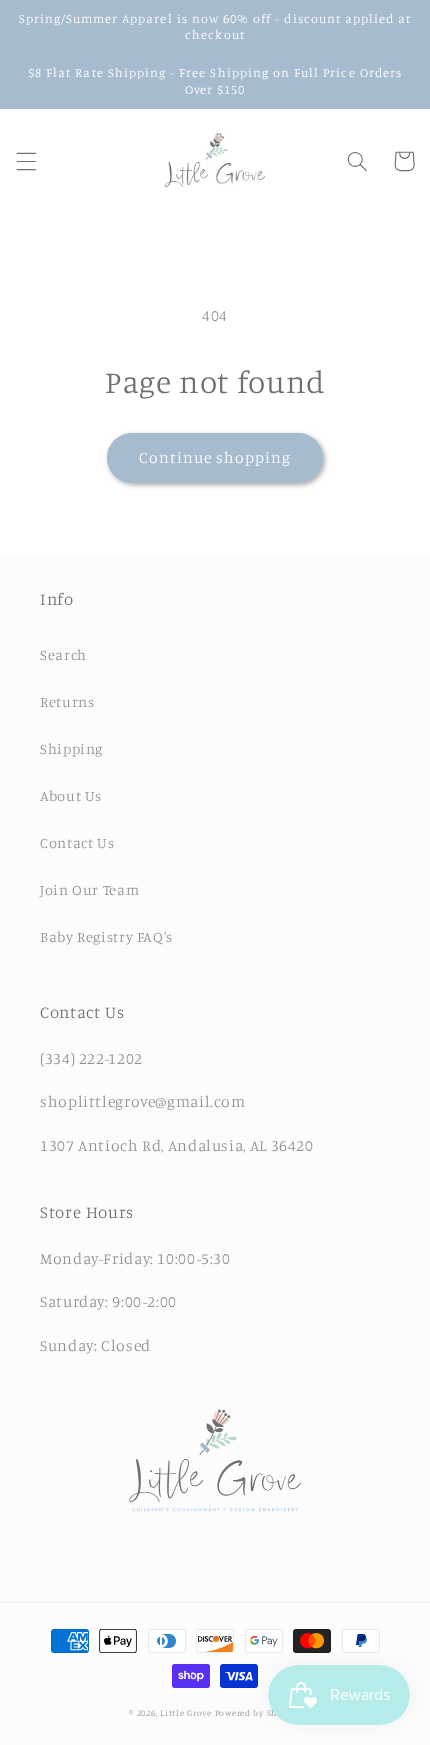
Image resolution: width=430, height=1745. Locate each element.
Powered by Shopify (258, 1712)
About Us (71, 795)
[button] (26, 161)
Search (63, 654)
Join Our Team (89, 889)
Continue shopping (215, 457)
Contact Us (77, 842)
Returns (67, 701)
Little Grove (186, 1712)
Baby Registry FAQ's (106, 936)
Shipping (71, 748)
